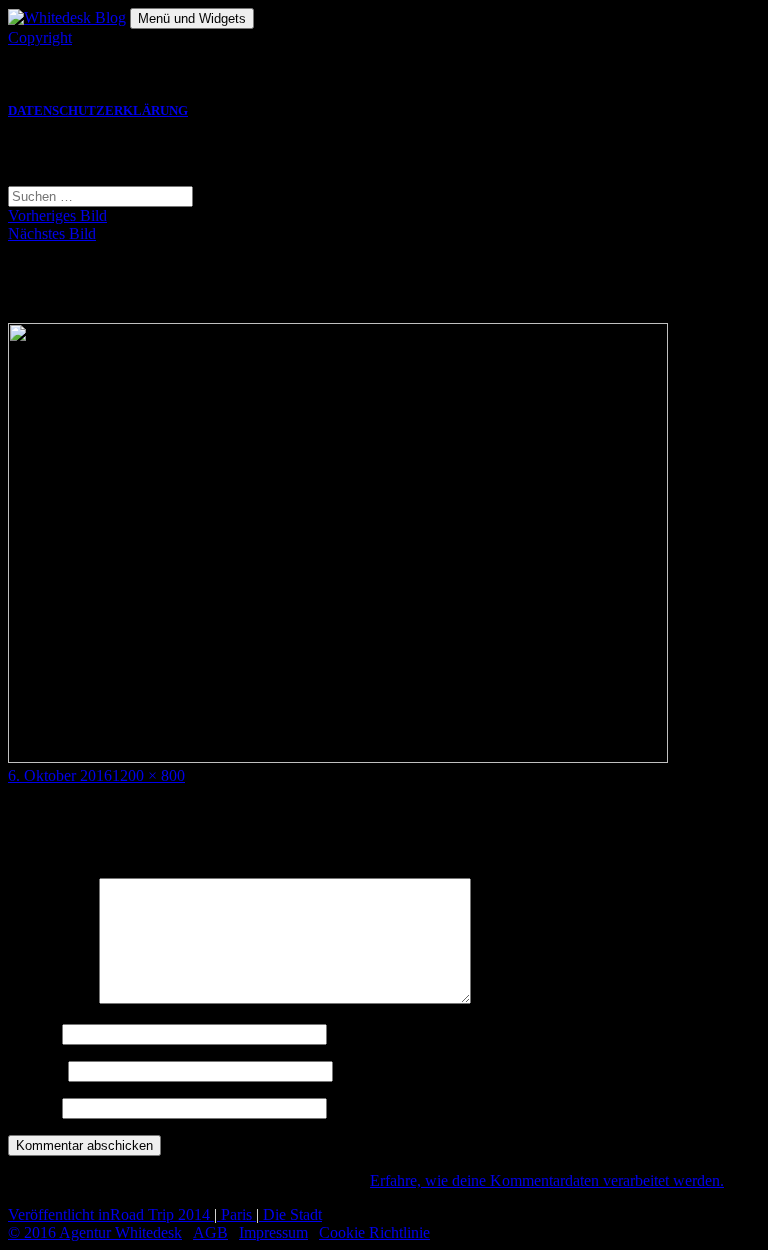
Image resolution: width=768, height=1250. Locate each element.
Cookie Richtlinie (374, 1232)
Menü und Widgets (192, 18)
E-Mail (36, 1070)
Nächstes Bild (52, 233)
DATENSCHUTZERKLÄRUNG (98, 111)
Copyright (40, 37)
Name (33, 1033)
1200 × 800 (148, 775)
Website (33, 1107)
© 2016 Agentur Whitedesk (95, 1232)
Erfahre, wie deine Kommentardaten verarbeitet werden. (547, 1180)
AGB (210, 1232)
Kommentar (51, 998)
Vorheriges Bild (57, 215)
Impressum (273, 1232)
